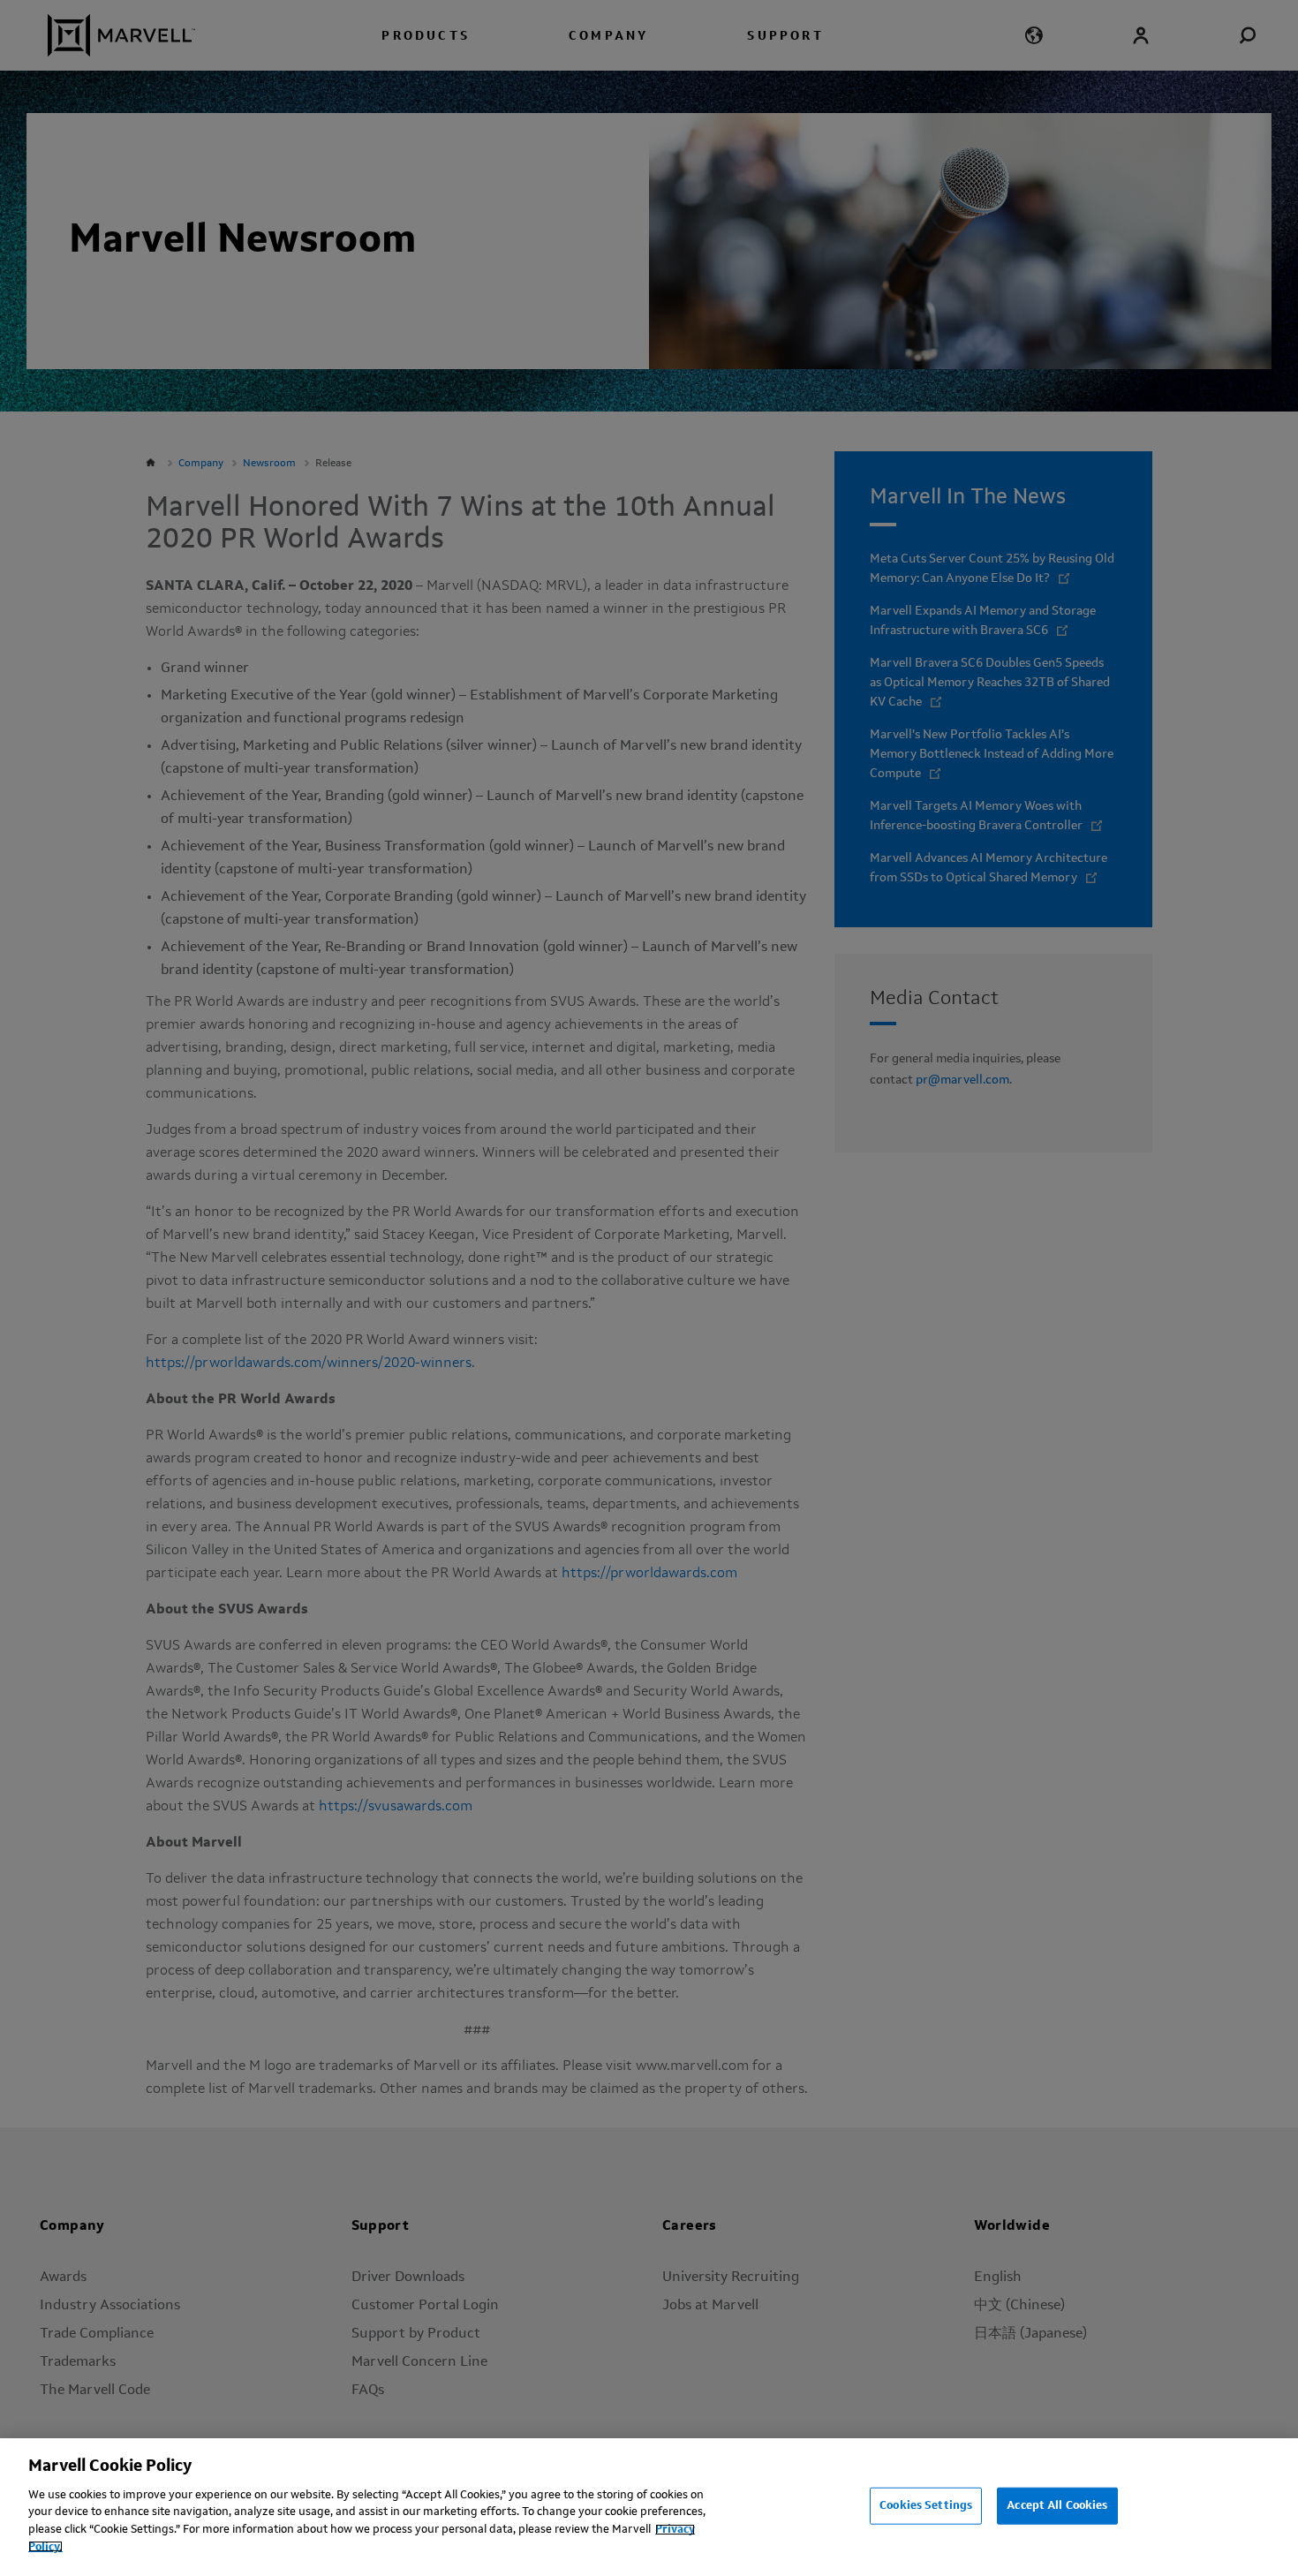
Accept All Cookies (1057, 2506)
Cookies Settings (926, 2506)
